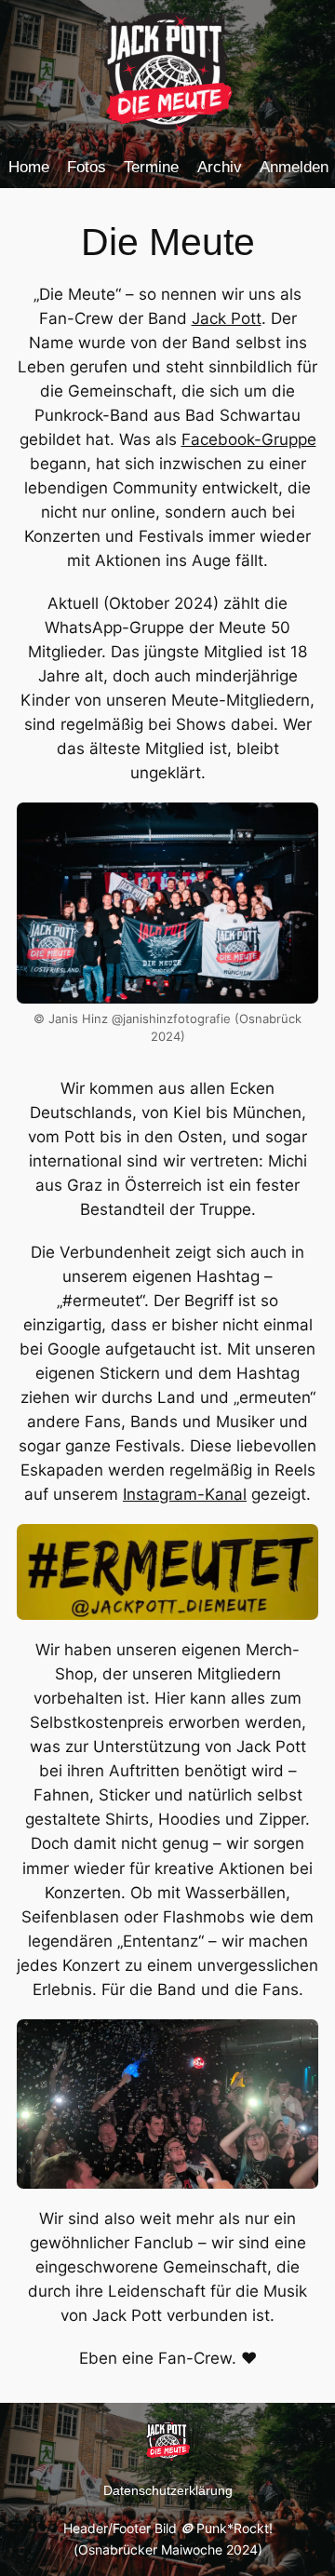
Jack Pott (227, 318)
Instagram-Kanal (185, 1494)
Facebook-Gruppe (249, 439)
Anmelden (294, 167)
